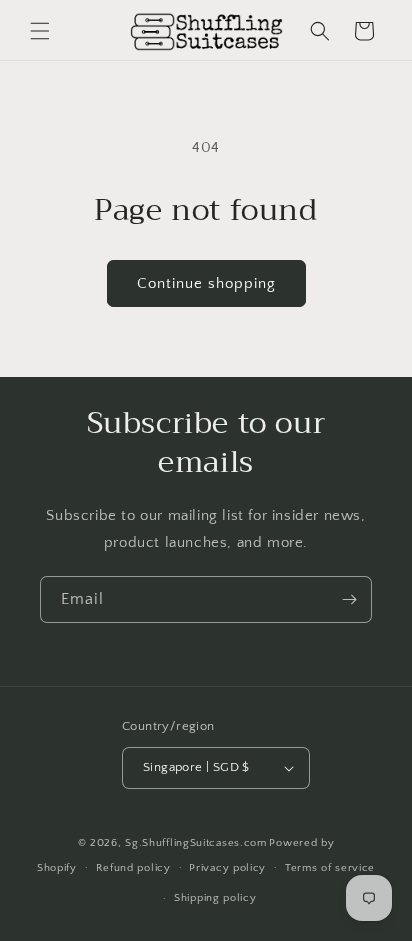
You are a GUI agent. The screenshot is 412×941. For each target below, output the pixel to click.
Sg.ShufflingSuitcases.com (196, 843)
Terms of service (330, 868)
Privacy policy (227, 868)
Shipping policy (215, 898)
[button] (40, 31)
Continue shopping (206, 283)
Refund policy (133, 868)
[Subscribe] (349, 599)
